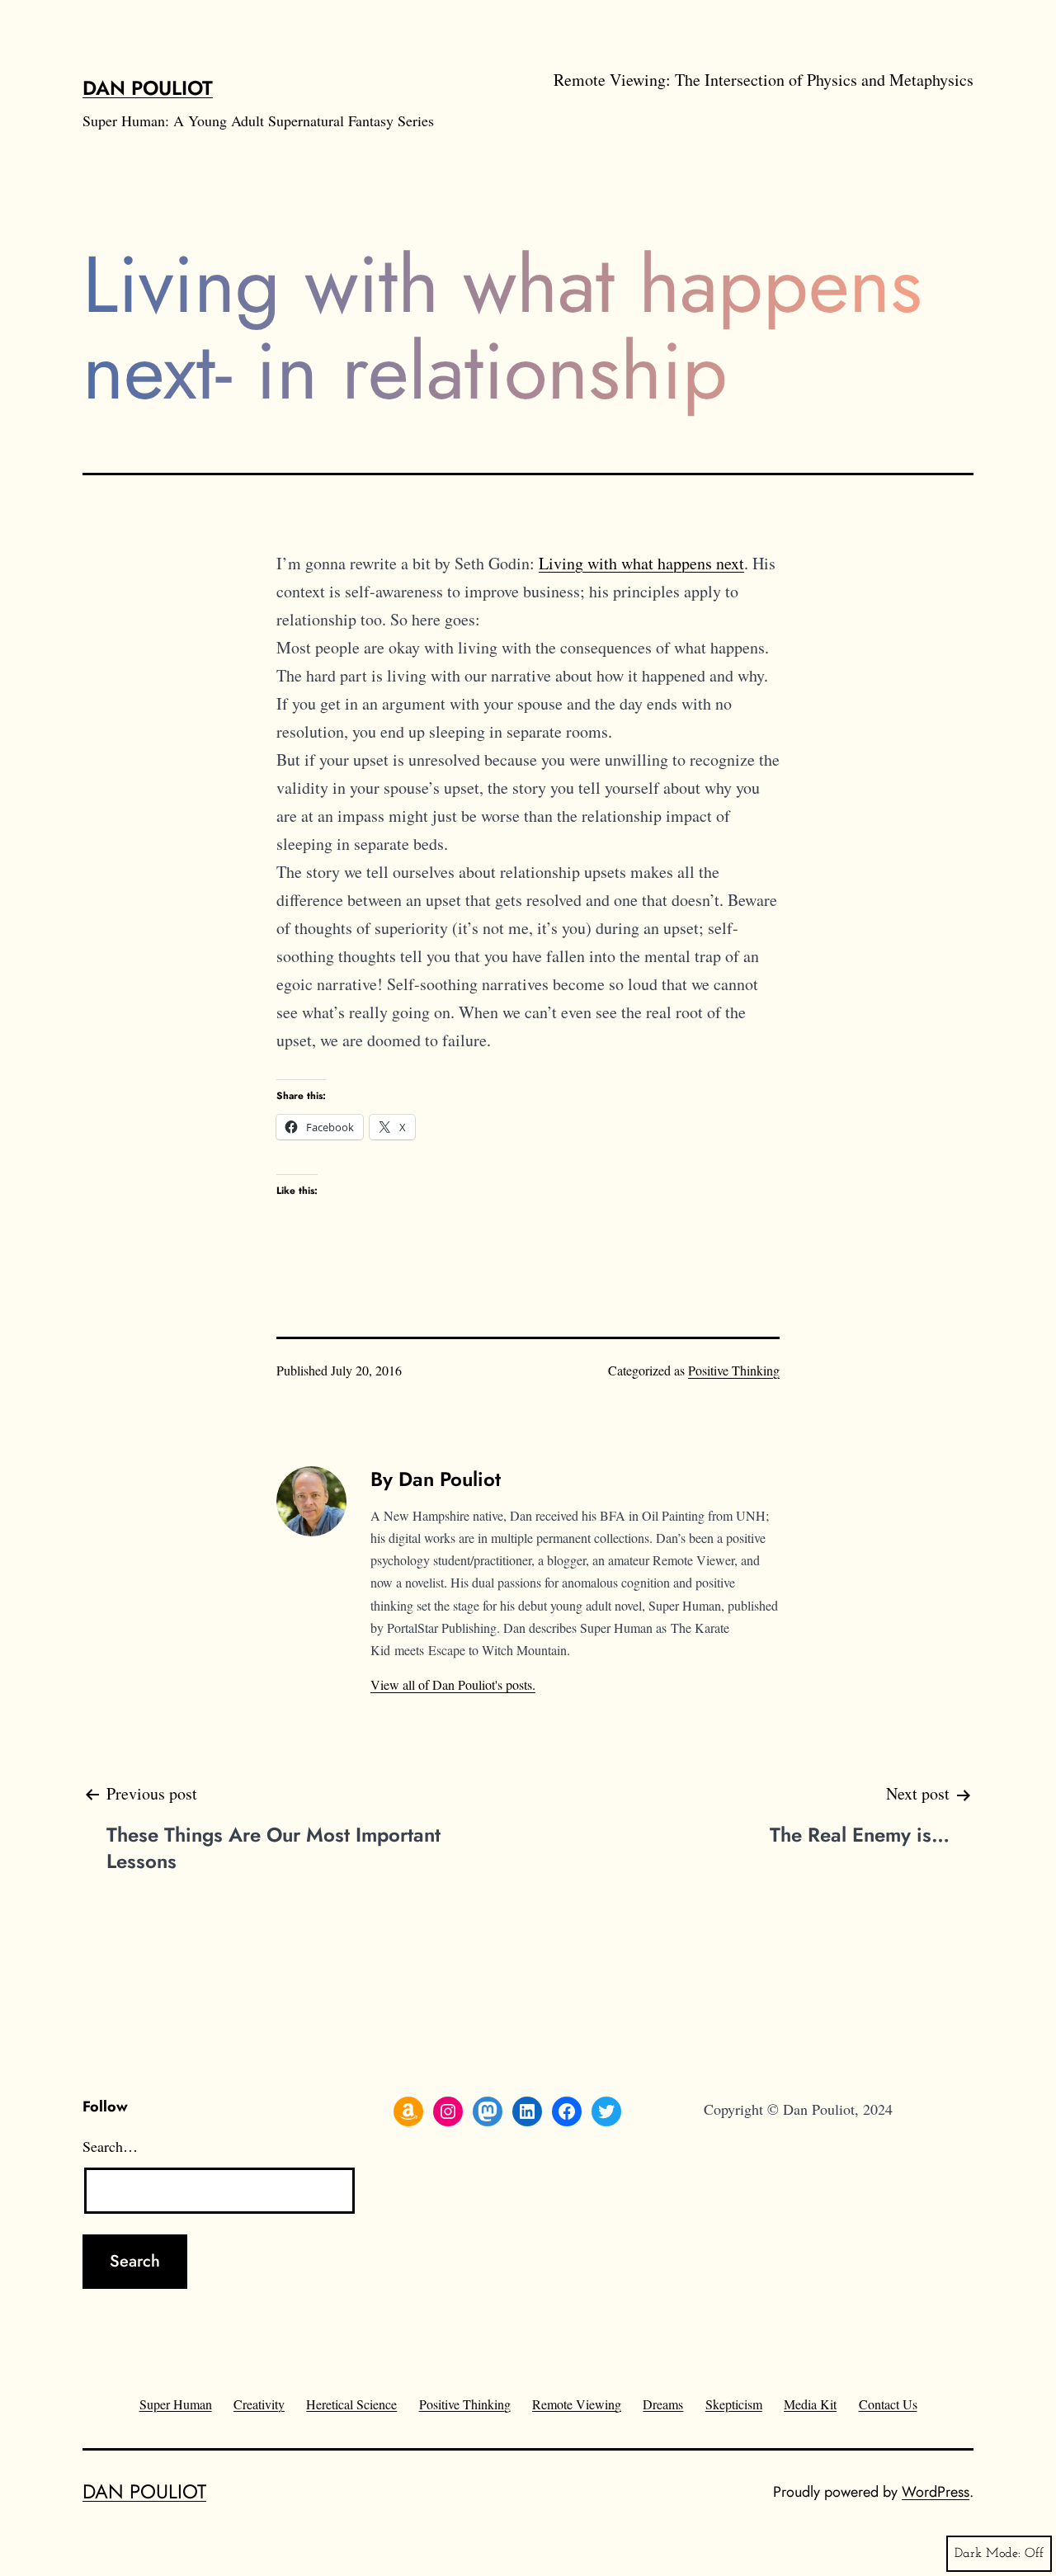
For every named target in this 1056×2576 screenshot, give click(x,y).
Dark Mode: (988, 2554)
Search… (110, 2146)
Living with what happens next (641, 563)
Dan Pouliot (148, 88)
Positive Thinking (734, 1370)
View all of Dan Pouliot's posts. (453, 1684)
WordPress (936, 2492)
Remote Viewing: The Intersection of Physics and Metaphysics (764, 80)
